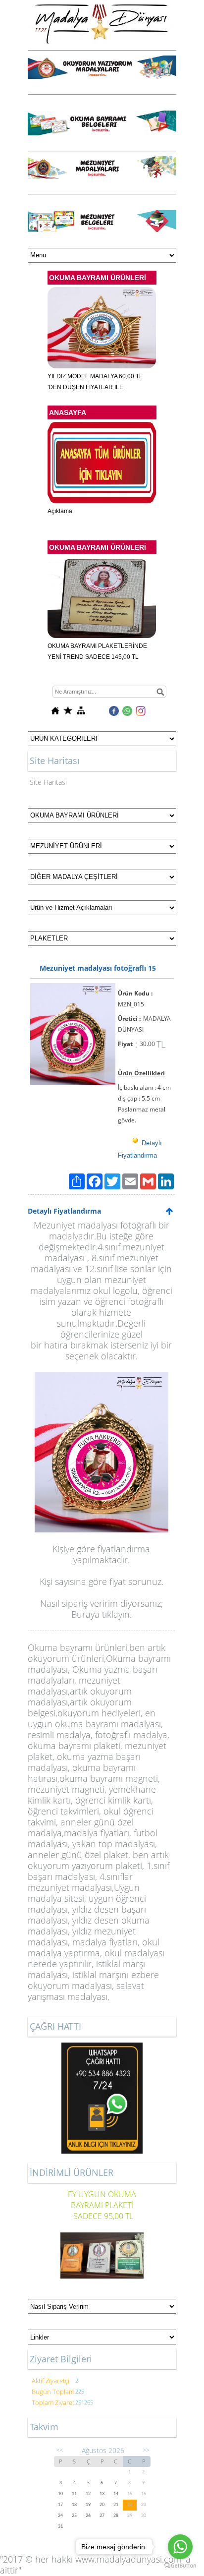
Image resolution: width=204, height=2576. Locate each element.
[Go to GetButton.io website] (180, 2566)
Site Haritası (48, 782)
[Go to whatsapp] (180, 2547)
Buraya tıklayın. (102, 1614)
